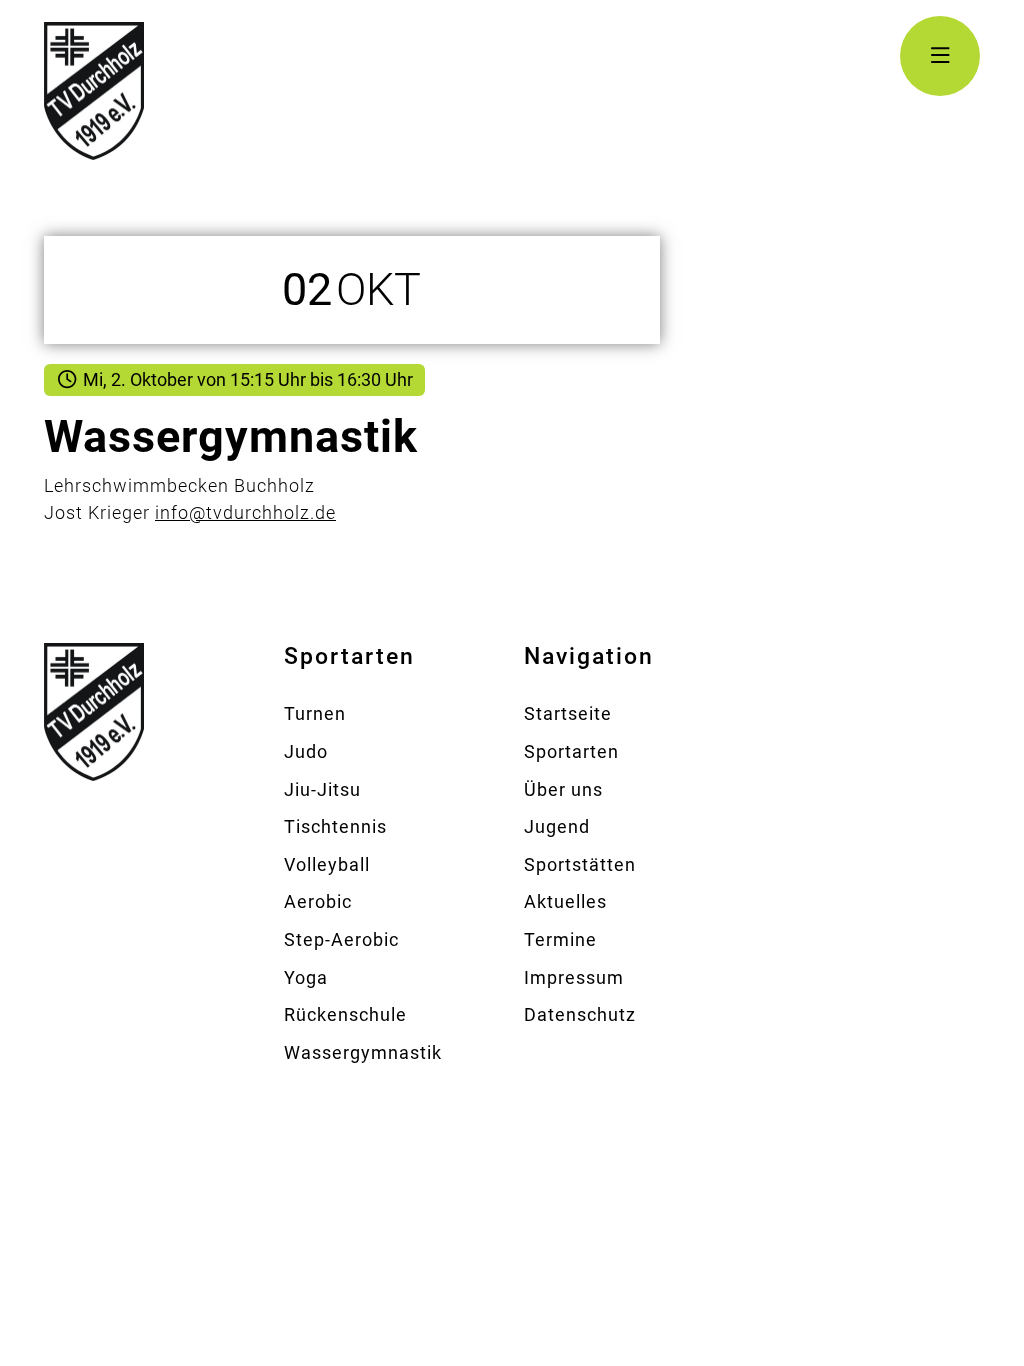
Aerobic (318, 901)
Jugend (557, 826)
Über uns (563, 789)
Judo (306, 751)
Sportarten (571, 751)
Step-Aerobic (341, 939)
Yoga (306, 977)
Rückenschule (345, 1014)
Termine (560, 939)
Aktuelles (565, 901)
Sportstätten (580, 864)
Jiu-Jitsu (322, 789)
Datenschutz (580, 1014)
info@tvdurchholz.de (245, 512)
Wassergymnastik (363, 1052)
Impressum (574, 977)
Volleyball (327, 864)
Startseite (568, 713)
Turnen (315, 713)
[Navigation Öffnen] (940, 56)
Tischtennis (335, 826)
